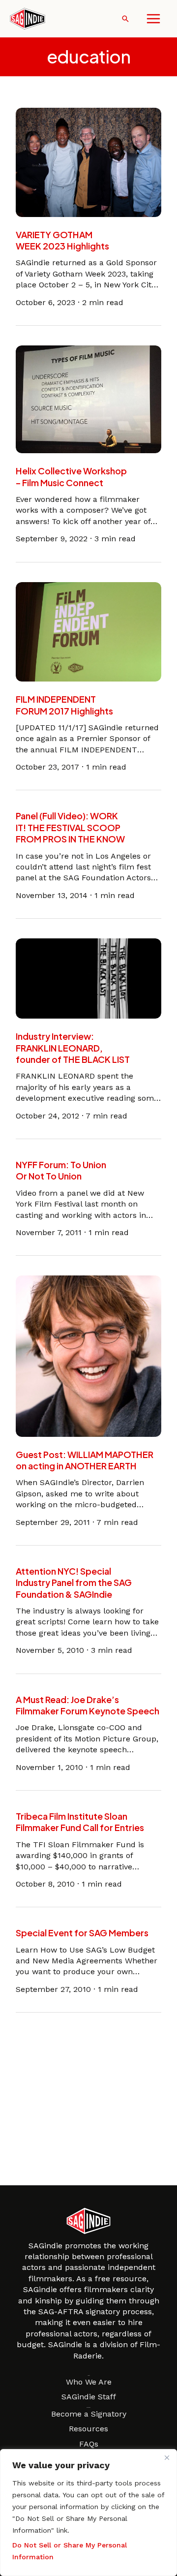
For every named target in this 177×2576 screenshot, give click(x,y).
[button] (125, 19)
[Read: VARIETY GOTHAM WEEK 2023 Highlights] (88, 162)
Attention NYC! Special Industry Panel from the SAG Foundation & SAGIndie (74, 1583)
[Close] (167, 2457)
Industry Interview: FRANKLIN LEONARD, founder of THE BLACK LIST (73, 1048)
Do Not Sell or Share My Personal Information (70, 2551)
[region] (88, 2513)
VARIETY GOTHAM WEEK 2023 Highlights (62, 240)
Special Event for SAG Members (82, 1933)
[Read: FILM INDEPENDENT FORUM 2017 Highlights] (88, 631)
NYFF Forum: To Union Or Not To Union (61, 1170)
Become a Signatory (89, 2414)
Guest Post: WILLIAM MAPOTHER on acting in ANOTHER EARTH (85, 1460)
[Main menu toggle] (153, 19)
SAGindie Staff (89, 2397)
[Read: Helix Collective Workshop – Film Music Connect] (88, 399)
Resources (88, 2429)
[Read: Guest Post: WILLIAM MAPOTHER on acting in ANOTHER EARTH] (88, 1355)
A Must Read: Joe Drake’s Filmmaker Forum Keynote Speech (88, 1705)
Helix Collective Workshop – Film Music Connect (71, 476)
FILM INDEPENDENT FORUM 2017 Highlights (64, 705)
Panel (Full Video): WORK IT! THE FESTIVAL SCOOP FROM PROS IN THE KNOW (70, 827)
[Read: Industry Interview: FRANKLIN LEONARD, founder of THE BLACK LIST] (88, 978)
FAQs (89, 2444)
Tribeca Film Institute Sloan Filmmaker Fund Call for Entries (80, 1822)
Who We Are (89, 2382)
